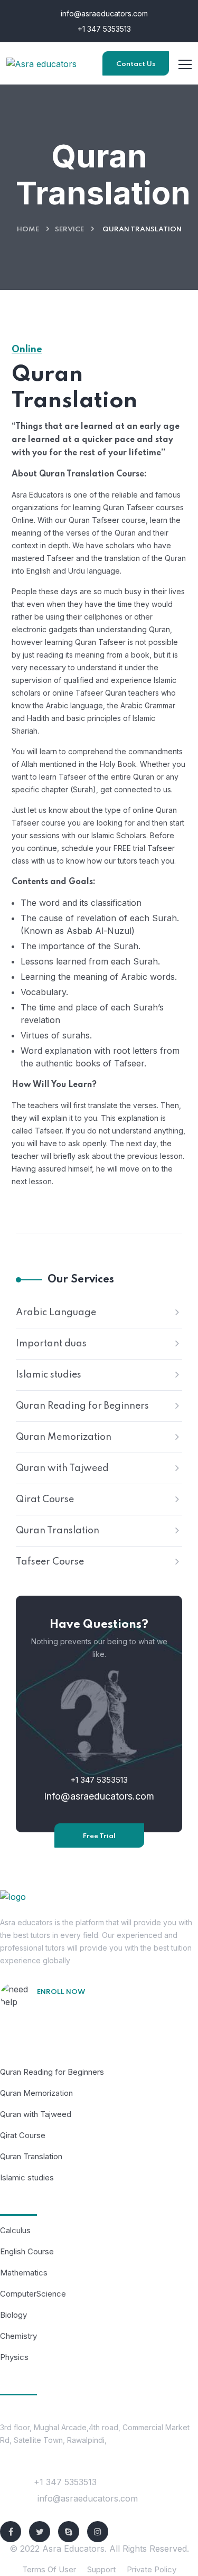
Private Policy (152, 2569)
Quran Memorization (64, 1437)
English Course (27, 2251)
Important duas (51, 1344)
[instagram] (98, 2532)
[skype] (69, 2532)
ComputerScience (33, 2294)
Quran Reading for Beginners (82, 1406)
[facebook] (11, 2532)
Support (101, 2569)
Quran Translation (58, 1531)
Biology (13, 2315)
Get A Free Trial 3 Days (89, 2007)
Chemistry (18, 2336)
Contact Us (136, 64)
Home (28, 230)
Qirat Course (45, 1500)
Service (69, 230)
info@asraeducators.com (103, 13)
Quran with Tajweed (62, 1468)
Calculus (15, 2230)
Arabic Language (56, 1313)
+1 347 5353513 (103, 29)
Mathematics (24, 2273)
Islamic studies (49, 1375)
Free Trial (99, 1836)
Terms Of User (49, 2569)
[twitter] (40, 2532)
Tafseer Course (50, 1562)
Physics (14, 2357)
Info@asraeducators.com (99, 1796)
